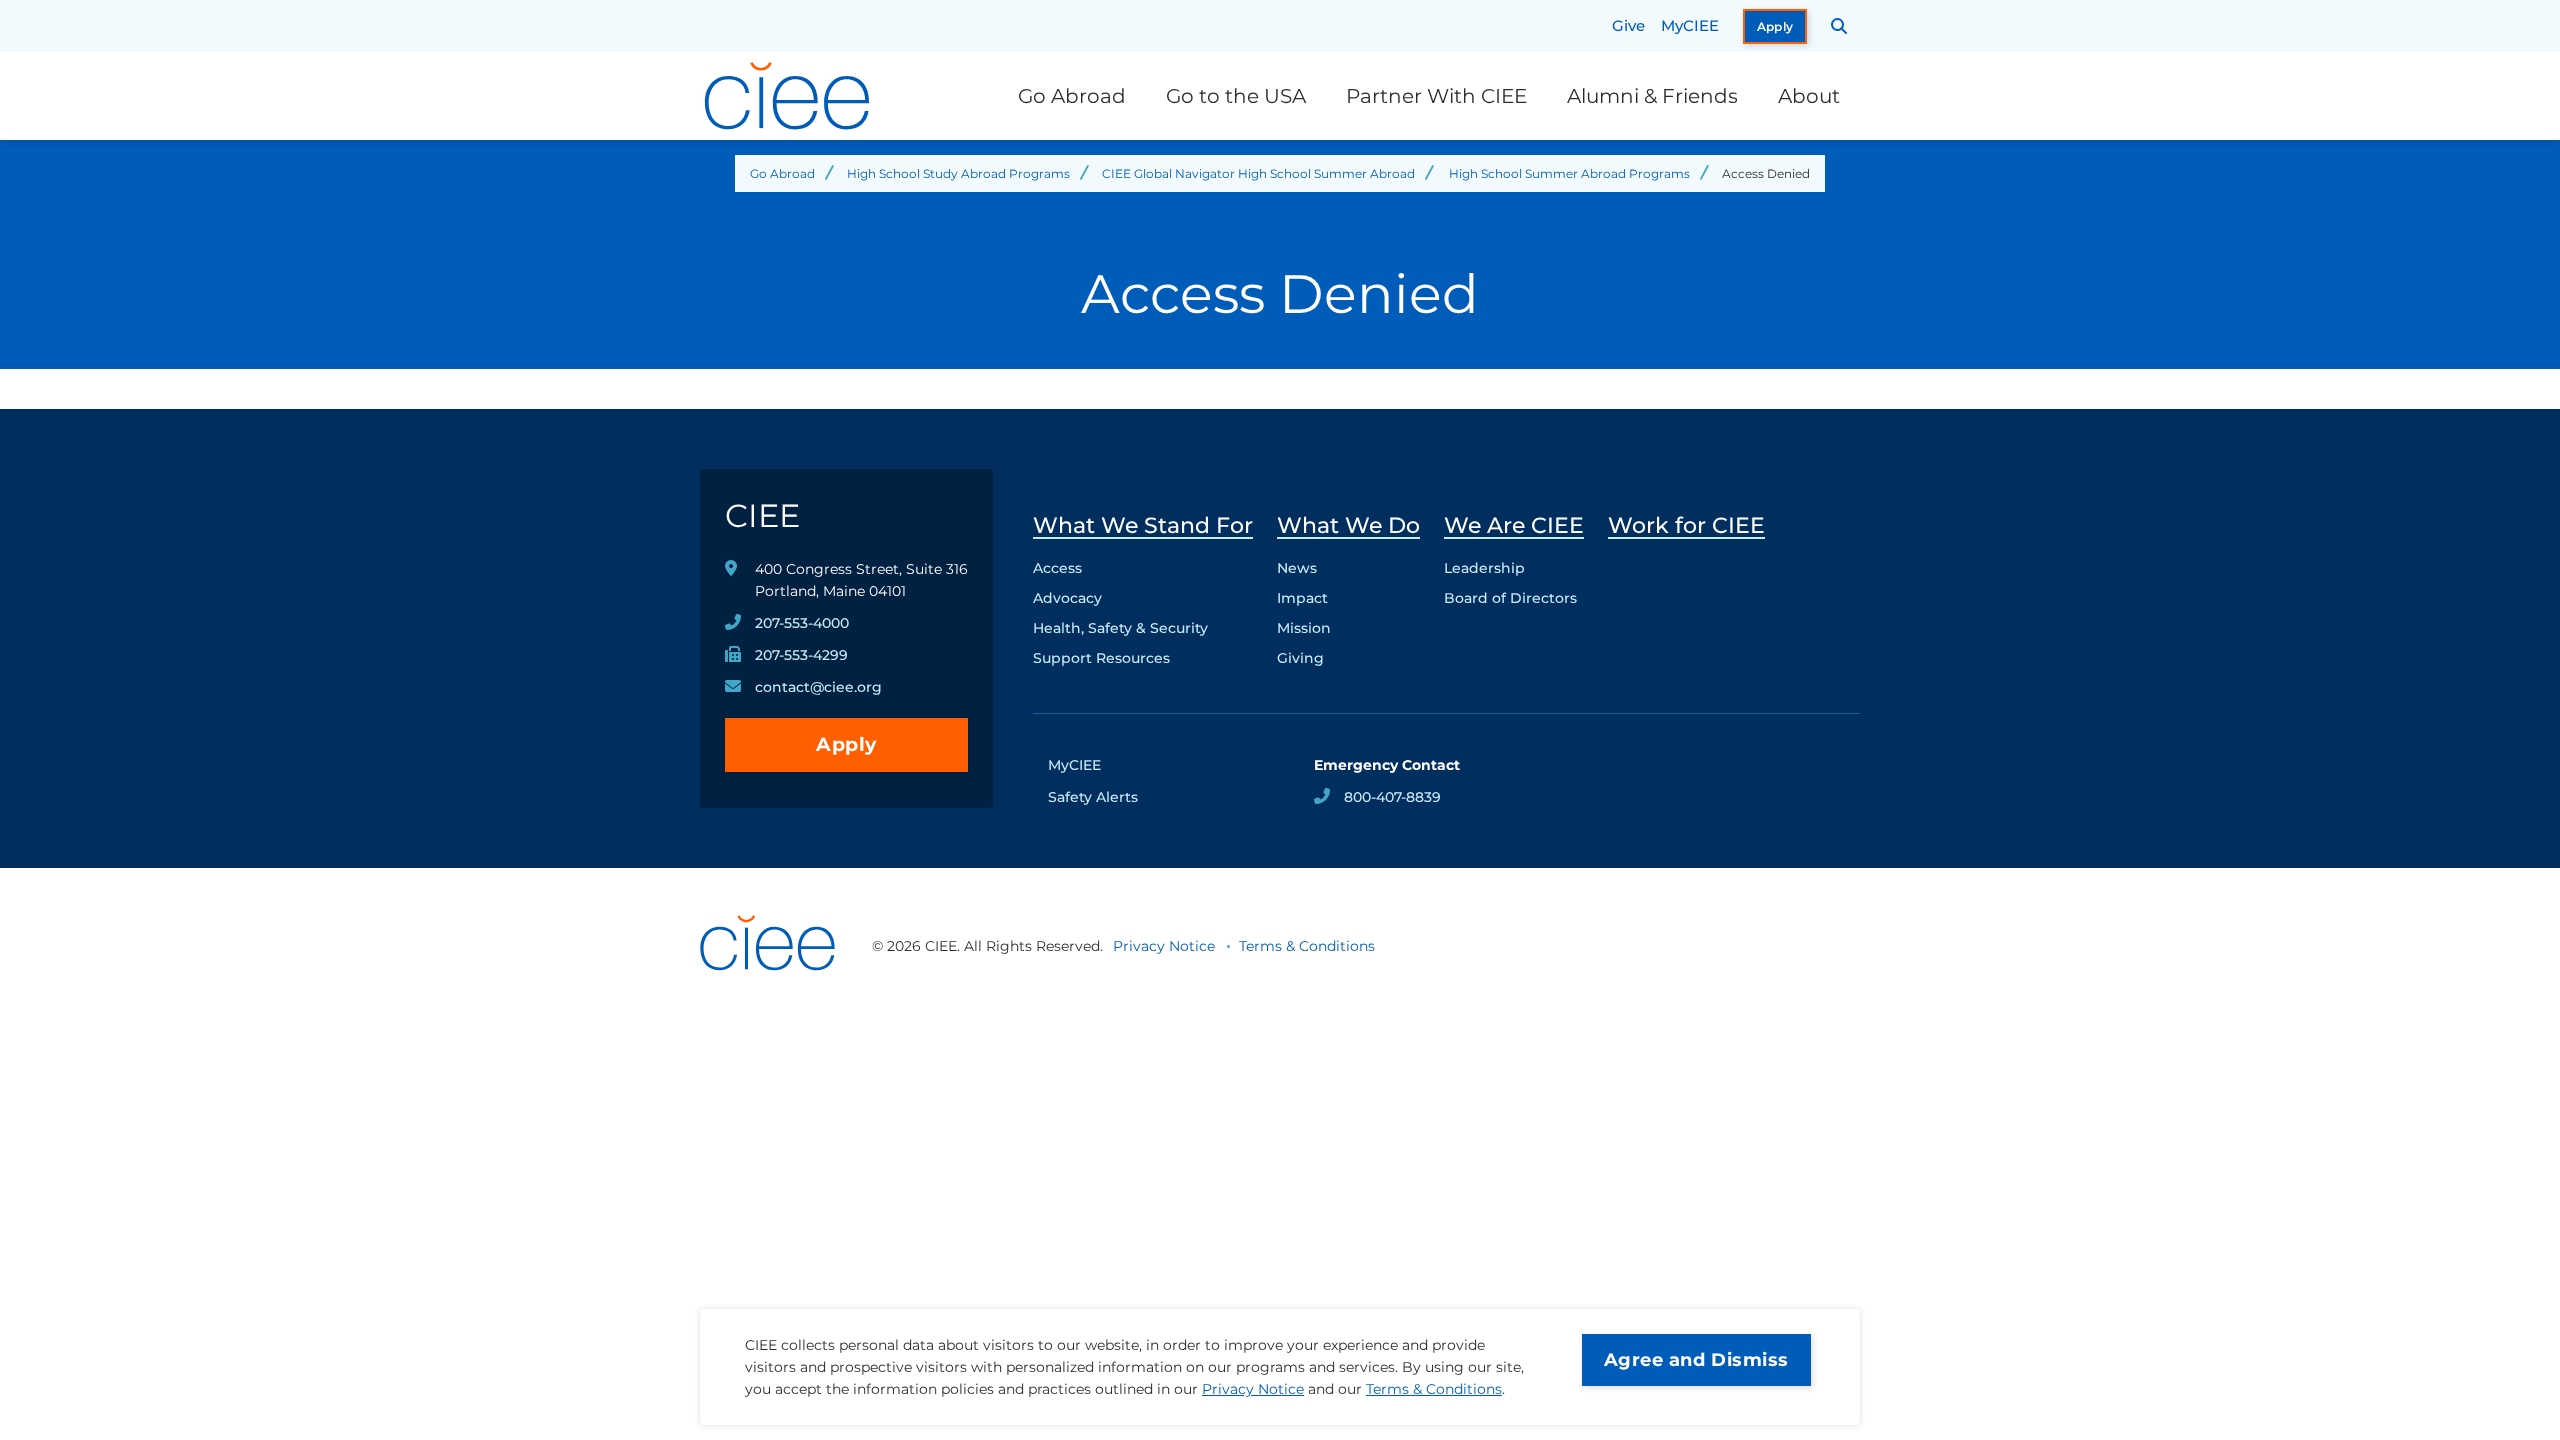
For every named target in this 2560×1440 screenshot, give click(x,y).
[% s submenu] (1143, 663)
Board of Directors (1510, 598)
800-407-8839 (1392, 797)
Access (1057, 568)
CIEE (762, 515)
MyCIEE (1690, 25)
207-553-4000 (802, 623)
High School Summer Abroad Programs (1569, 173)
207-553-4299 (801, 655)
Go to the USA (1236, 96)
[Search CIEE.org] (1839, 26)
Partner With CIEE (1436, 96)
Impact (1302, 598)
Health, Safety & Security (1120, 628)
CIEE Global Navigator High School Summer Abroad (1258, 173)
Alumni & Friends (1652, 96)
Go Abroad (1072, 96)
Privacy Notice (1253, 1389)
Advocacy (1067, 598)
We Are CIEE (1514, 525)
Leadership (1484, 568)
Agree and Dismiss (1696, 1360)
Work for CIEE (1686, 525)
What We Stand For (1143, 525)
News (1297, 568)
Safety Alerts (1093, 797)
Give (1628, 25)
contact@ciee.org (818, 687)
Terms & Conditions (1434, 1389)
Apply (1775, 26)
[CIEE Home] (790, 96)
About (1809, 96)
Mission (1304, 628)
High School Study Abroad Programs (958, 173)
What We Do (1348, 525)
